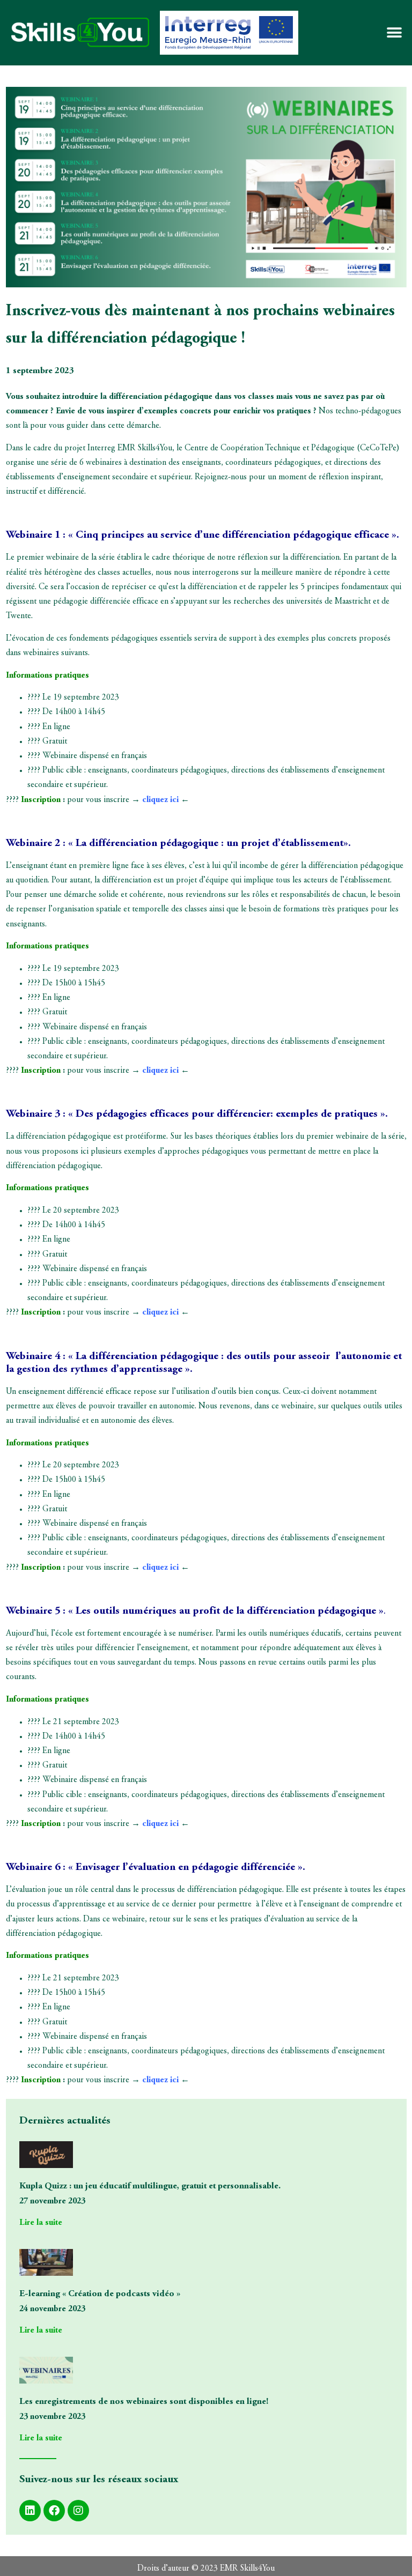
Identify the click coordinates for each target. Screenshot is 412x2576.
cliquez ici (160, 800)
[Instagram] (78, 2511)
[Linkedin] (30, 2511)
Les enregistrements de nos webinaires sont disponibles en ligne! (144, 2402)
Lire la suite (41, 2223)
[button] (395, 33)
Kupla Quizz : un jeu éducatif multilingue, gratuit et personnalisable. (150, 2186)
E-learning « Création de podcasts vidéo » (100, 2294)
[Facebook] (54, 2511)
